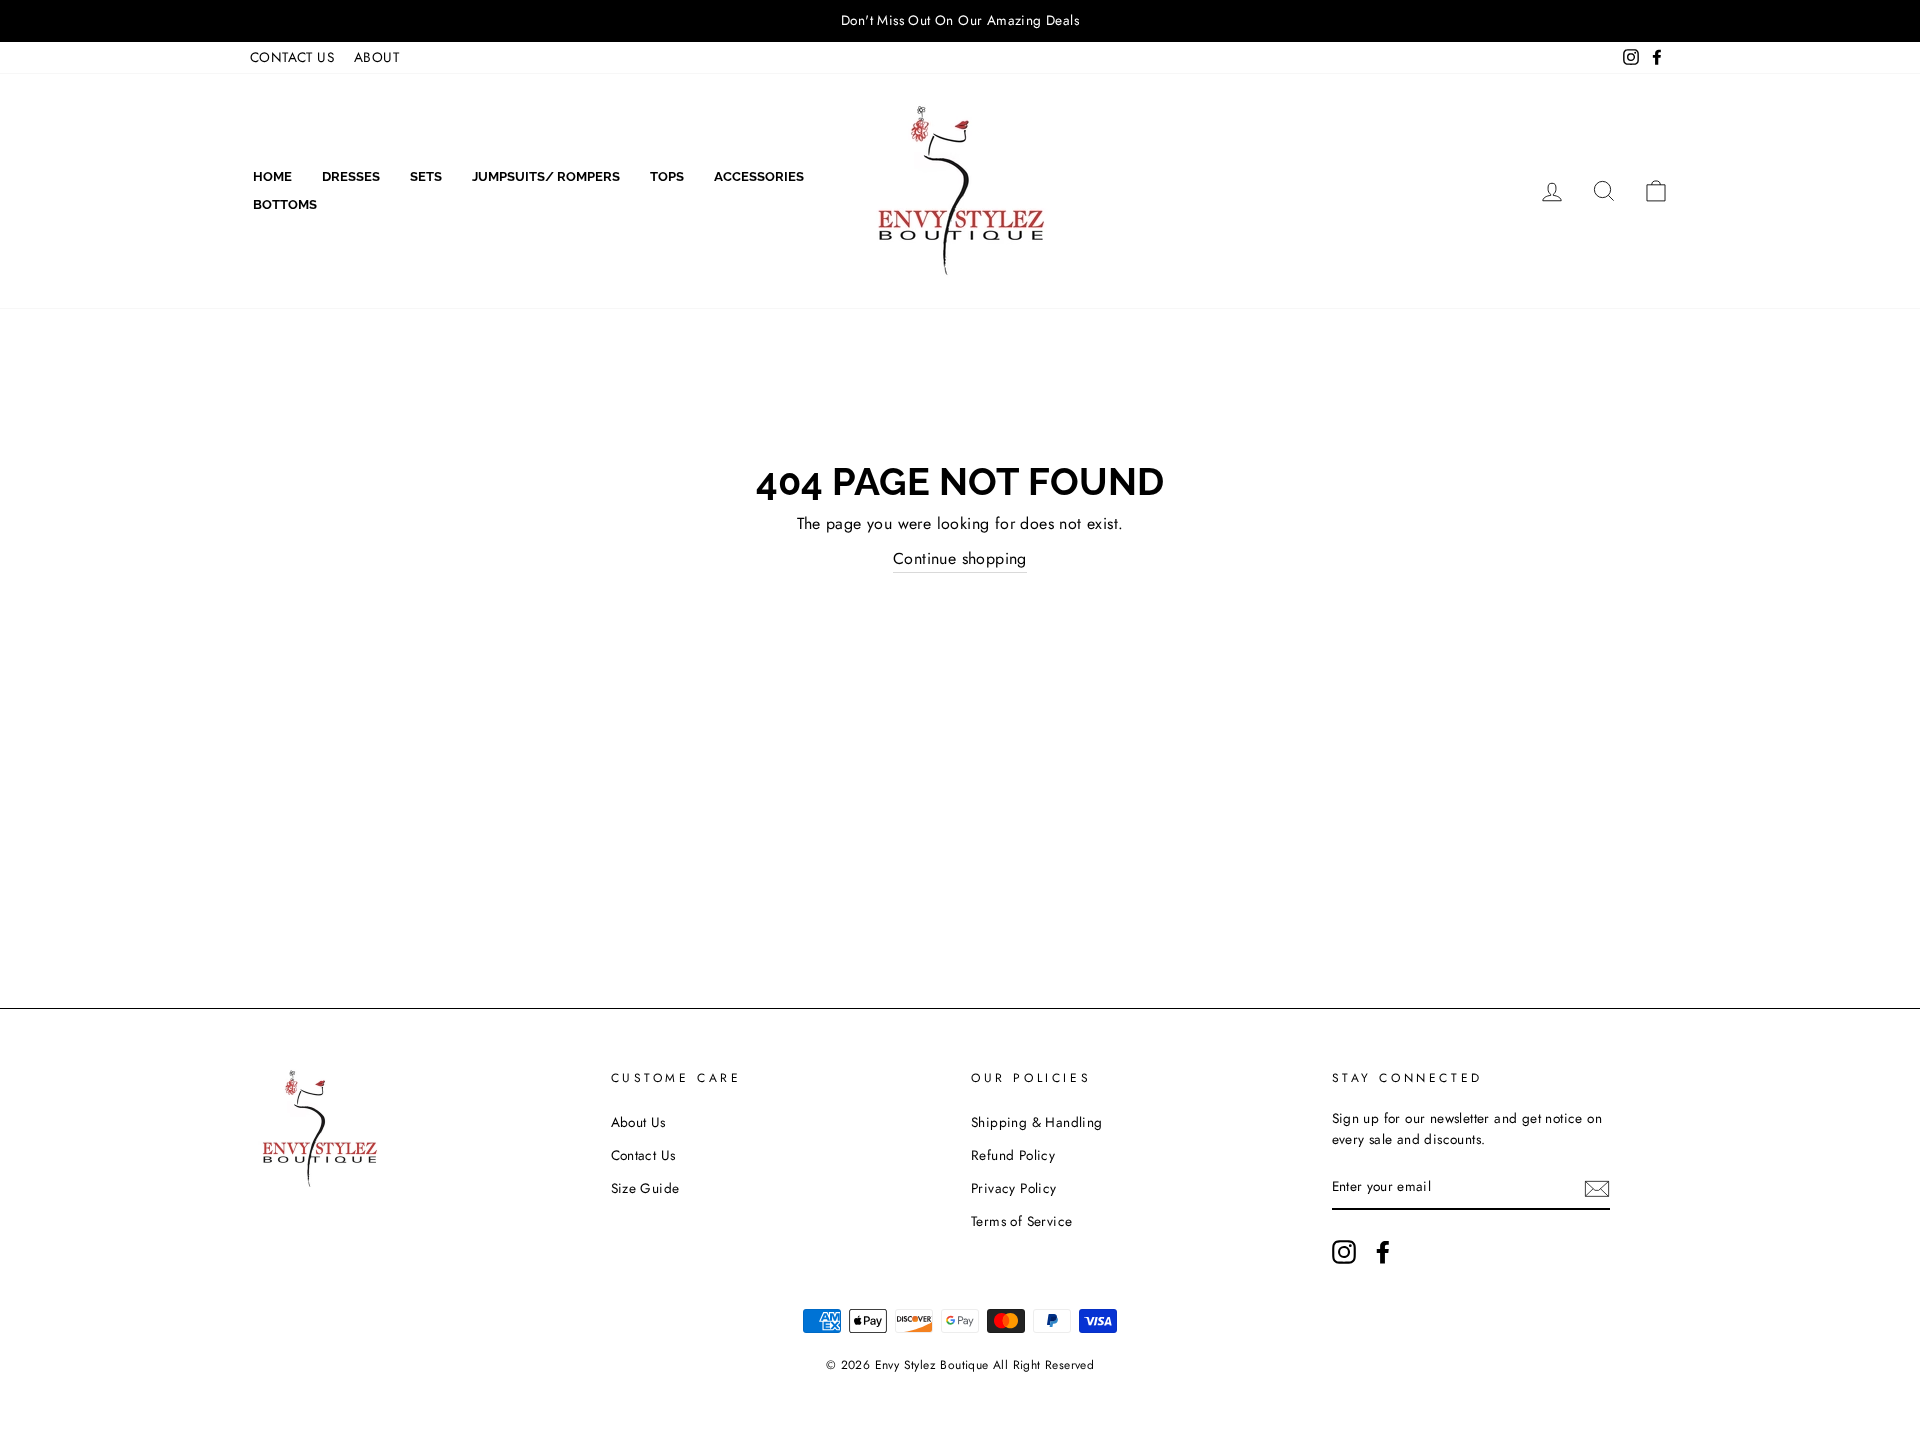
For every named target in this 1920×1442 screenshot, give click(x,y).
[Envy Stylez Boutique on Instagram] (1344, 1252)
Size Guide (645, 1188)
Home (272, 176)
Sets (426, 176)
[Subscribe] (1597, 1188)
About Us (638, 1122)
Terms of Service (1021, 1221)
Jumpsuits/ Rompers (546, 176)
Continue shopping (960, 558)
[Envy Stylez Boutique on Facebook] (1383, 1252)
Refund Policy (1013, 1155)
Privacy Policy (1014, 1188)
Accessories (759, 176)
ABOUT (376, 57)
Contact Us (643, 1155)
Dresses (351, 176)
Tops (667, 176)
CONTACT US (292, 57)
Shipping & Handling (1037, 1122)
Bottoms (285, 204)
